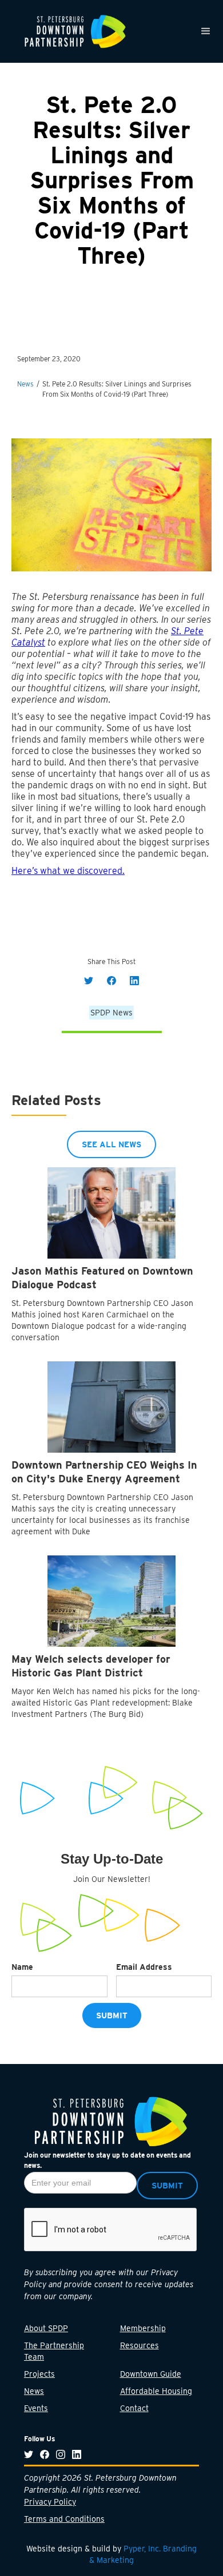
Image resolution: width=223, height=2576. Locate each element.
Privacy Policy (50, 2502)
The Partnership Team (54, 2351)
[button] (206, 31)
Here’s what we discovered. (68, 871)
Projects (39, 2374)
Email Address (144, 1967)
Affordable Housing (156, 2391)
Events (36, 2408)
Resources (140, 2345)
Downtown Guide (151, 2374)
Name (22, 1967)
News (34, 2391)
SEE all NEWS (111, 1144)
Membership (143, 2328)
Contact (134, 2408)
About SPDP (46, 2328)
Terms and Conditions (64, 2519)
